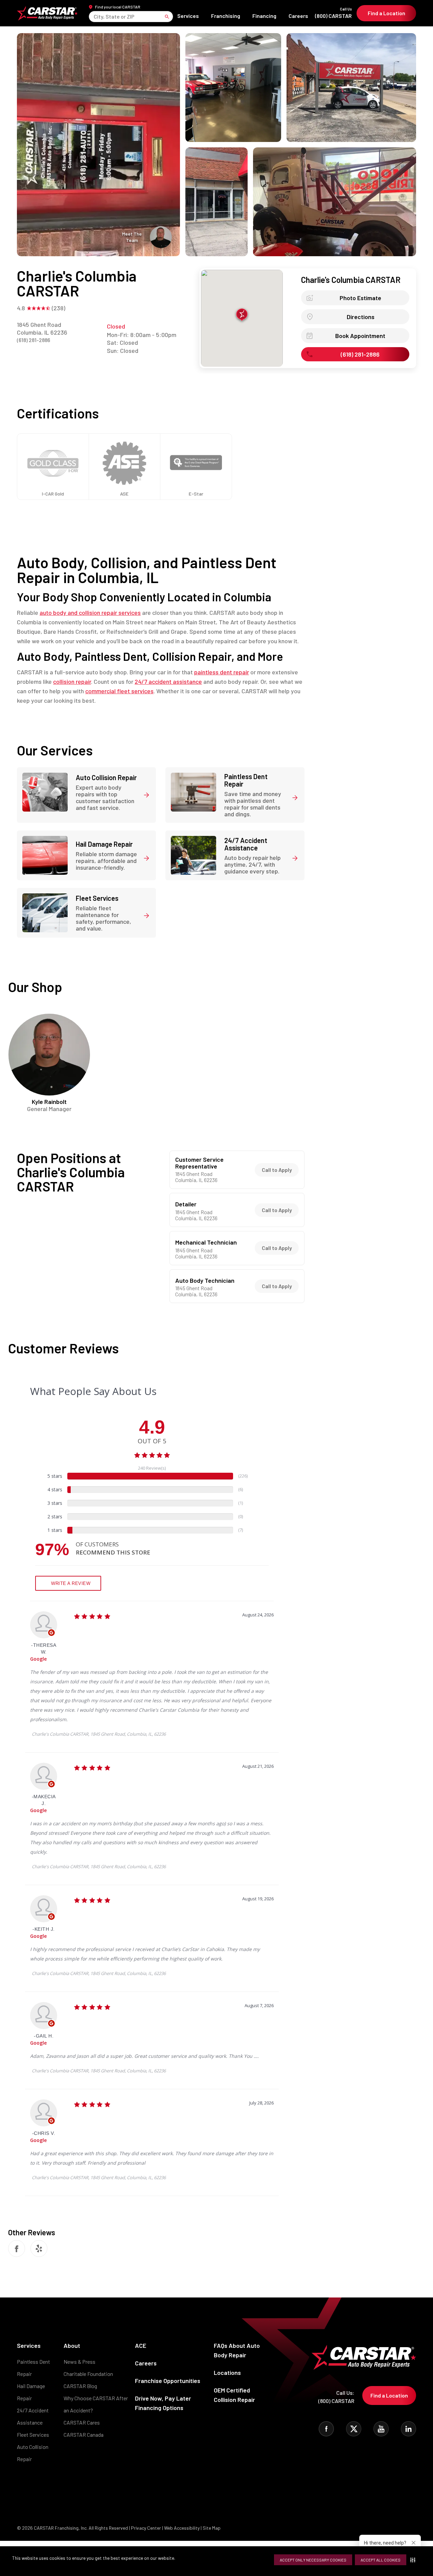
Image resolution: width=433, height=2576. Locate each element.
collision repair (72, 681)
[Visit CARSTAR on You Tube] (381, 2429)
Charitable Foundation (88, 2374)
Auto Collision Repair (33, 2453)
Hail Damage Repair (31, 2392)
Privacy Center (146, 2528)
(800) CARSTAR (333, 13)
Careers (298, 16)
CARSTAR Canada (84, 2435)
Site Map (212, 2528)
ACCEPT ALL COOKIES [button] (381, 2560)
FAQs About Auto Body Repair (237, 2350)
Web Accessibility (182, 2528)
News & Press (79, 2362)
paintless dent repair (222, 672)
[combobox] (94, 16)
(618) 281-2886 (33, 340)
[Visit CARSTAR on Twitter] (354, 2429)
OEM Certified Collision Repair (234, 2395)
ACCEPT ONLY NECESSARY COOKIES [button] (313, 2560)
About (72, 2345)
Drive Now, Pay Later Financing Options (163, 2403)
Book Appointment (360, 336)
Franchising (226, 16)
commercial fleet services (119, 691)
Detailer (186, 1204)
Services (188, 16)
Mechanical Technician (206, 1243)
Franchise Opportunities (168, 2381)
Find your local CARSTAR (118, 7)
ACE (141, 2345)
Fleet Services (33, 2435)
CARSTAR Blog (80, 2386)
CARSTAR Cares (82, 2422)
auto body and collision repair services (90, 612)
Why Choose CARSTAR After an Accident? (96, 2404)
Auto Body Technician (205, 1281)
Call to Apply (277, 1170)
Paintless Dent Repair (33, 2368)
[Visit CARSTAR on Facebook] (326, 2429)
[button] (414, 2560)
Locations (227, 2373)
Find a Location (386, 13)
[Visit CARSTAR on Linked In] (408, 2429)
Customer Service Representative (199, 1163)
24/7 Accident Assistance (33, 2416)
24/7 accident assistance (168, 681)
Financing (264, 16)
